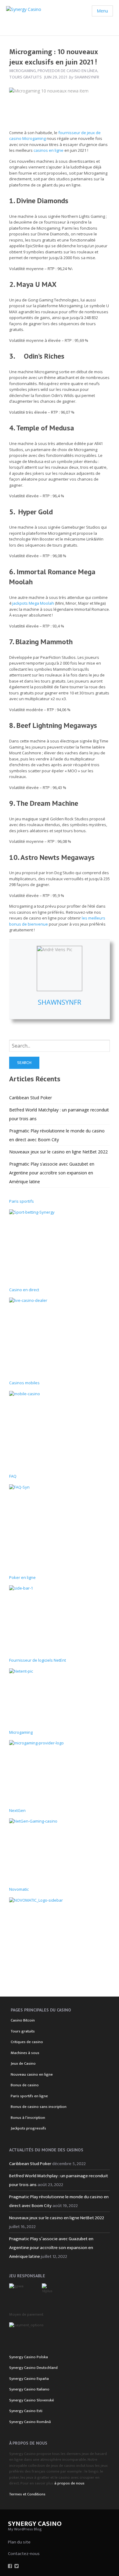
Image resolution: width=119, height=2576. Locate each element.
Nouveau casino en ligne (32, 2074)
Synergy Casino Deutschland (33, 2368)
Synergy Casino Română (30, 2422)
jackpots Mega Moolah (33, 603)
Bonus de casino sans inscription (39, 2107)
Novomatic (19, 1889)
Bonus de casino (25, 2085)
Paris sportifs (22, 1201)
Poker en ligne (22, 1577)
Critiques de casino (27, 2042)
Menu (102, 11)
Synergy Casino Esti (26, 2411)
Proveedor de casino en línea (67, 71)
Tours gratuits (25, 77)
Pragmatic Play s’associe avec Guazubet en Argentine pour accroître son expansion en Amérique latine (52, 1173)
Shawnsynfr (60, 1002)
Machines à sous (25, 2053)
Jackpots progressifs (28, 2128)
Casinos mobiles (24, 1383)
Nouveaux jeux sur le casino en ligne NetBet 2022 (58, 1152)
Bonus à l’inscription (28, 2118)
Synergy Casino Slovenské (32, 2400)
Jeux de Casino (23, 2063)
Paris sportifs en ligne (29, 2096)
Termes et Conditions (27, 2494)
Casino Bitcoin (23, 2020)
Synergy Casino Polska (29, 2357)
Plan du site (19, 2542)
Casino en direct (24, 1290)
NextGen (17, 1810)
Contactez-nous (24, 2554)
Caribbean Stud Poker (31, 1098)
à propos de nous (69, 2483)
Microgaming (23, 71)
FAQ (13, 1476)
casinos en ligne (49, 150)
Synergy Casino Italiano (29, 2389)
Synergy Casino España (29, 2379)
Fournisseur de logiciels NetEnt (38, 1660)
